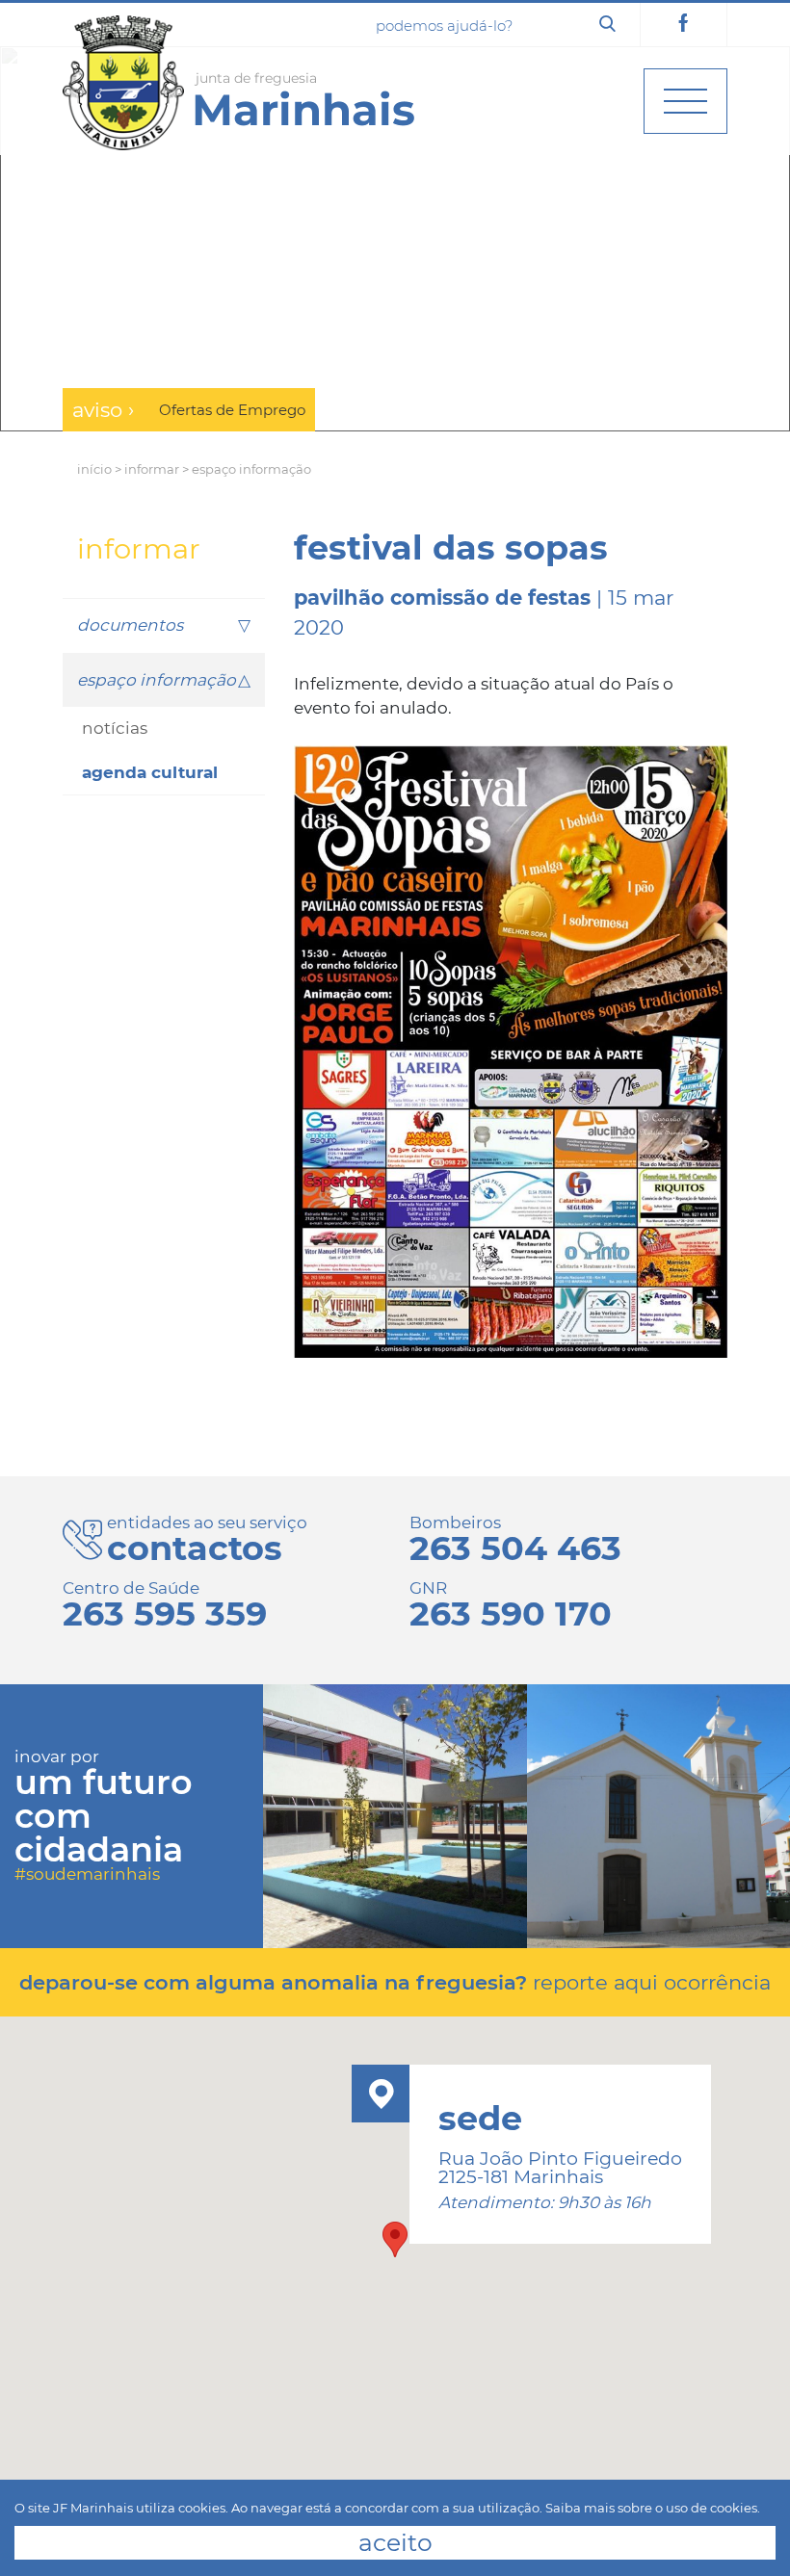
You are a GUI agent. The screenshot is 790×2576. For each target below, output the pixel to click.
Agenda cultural (150, 772)
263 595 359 (165, 1613)
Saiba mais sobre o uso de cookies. (653, 2508)
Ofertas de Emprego (232, 410)
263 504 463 (515, 1548)
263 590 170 (511, 1613)
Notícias (115, 728)
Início (94, 469)
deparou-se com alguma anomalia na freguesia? (395, 1982)
